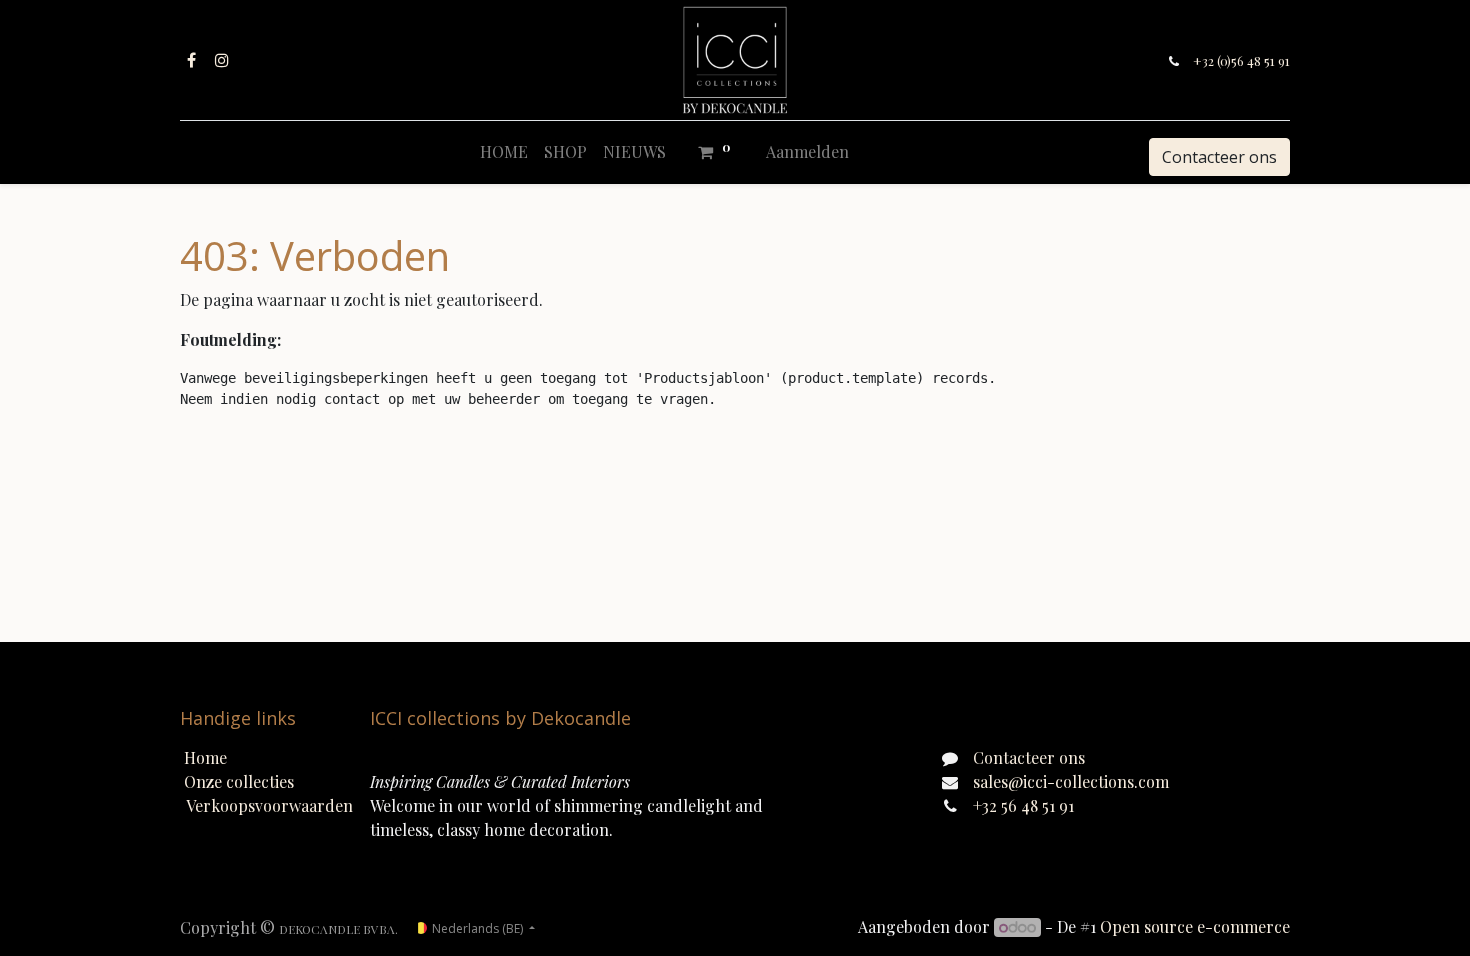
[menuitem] (504, 152)
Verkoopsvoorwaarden (269, 805)
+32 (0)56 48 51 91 (1241, 60)
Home (205, 757)
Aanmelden (807, 151)
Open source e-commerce (1195, 926)
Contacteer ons (1219, 157)
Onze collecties (239, 781)
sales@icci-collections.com (1071, 781)
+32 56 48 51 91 (1023, 805)
